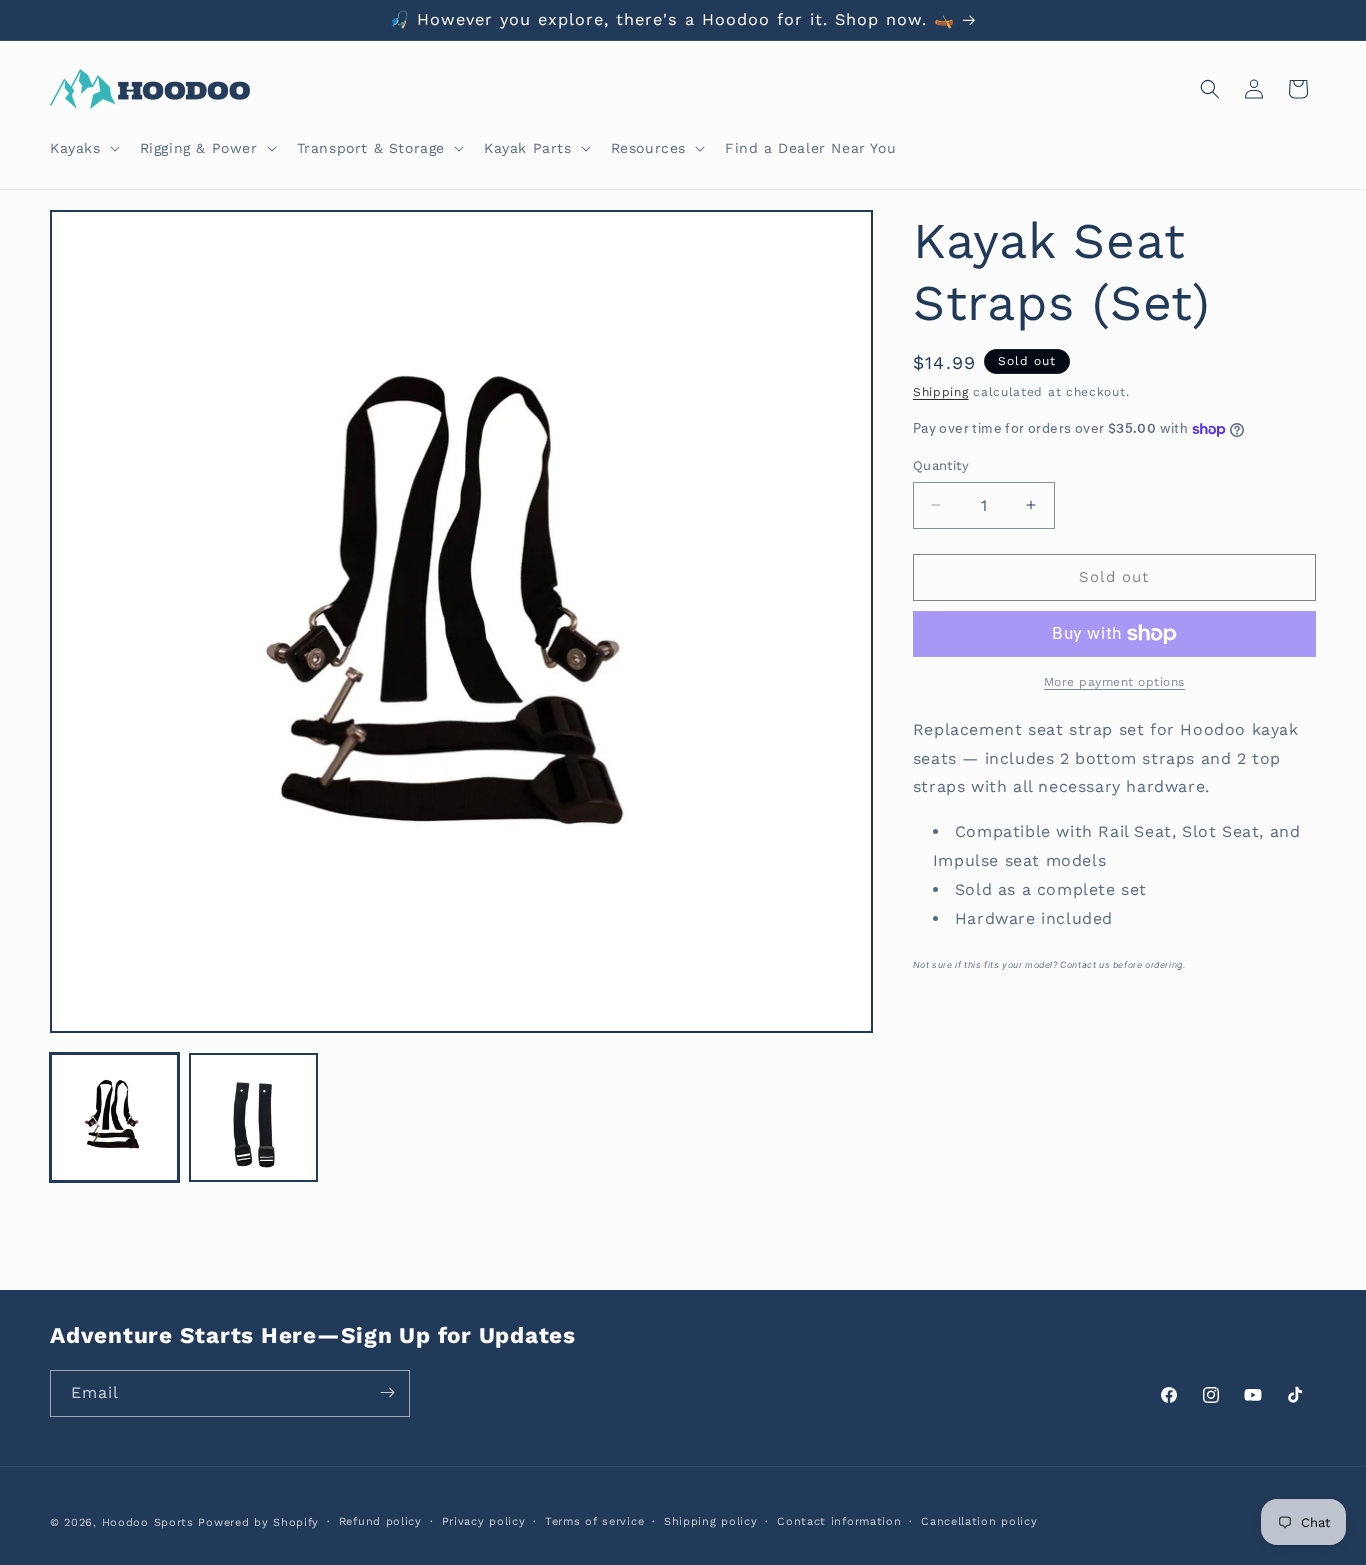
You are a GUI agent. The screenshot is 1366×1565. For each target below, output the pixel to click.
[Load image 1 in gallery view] (114, 1117)
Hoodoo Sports (148, 1522)
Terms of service (594, 1521)
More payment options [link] (1114, 682)
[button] (83, 148)
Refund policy (380, 1521)
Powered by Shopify (258, 1522)
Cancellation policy (979, 1521)
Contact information (839, 1521)
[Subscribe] (387, 1392)
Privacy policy (484, 1521)
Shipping (941, 392)
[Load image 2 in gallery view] (253, 1117)
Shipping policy (711, 1521)
